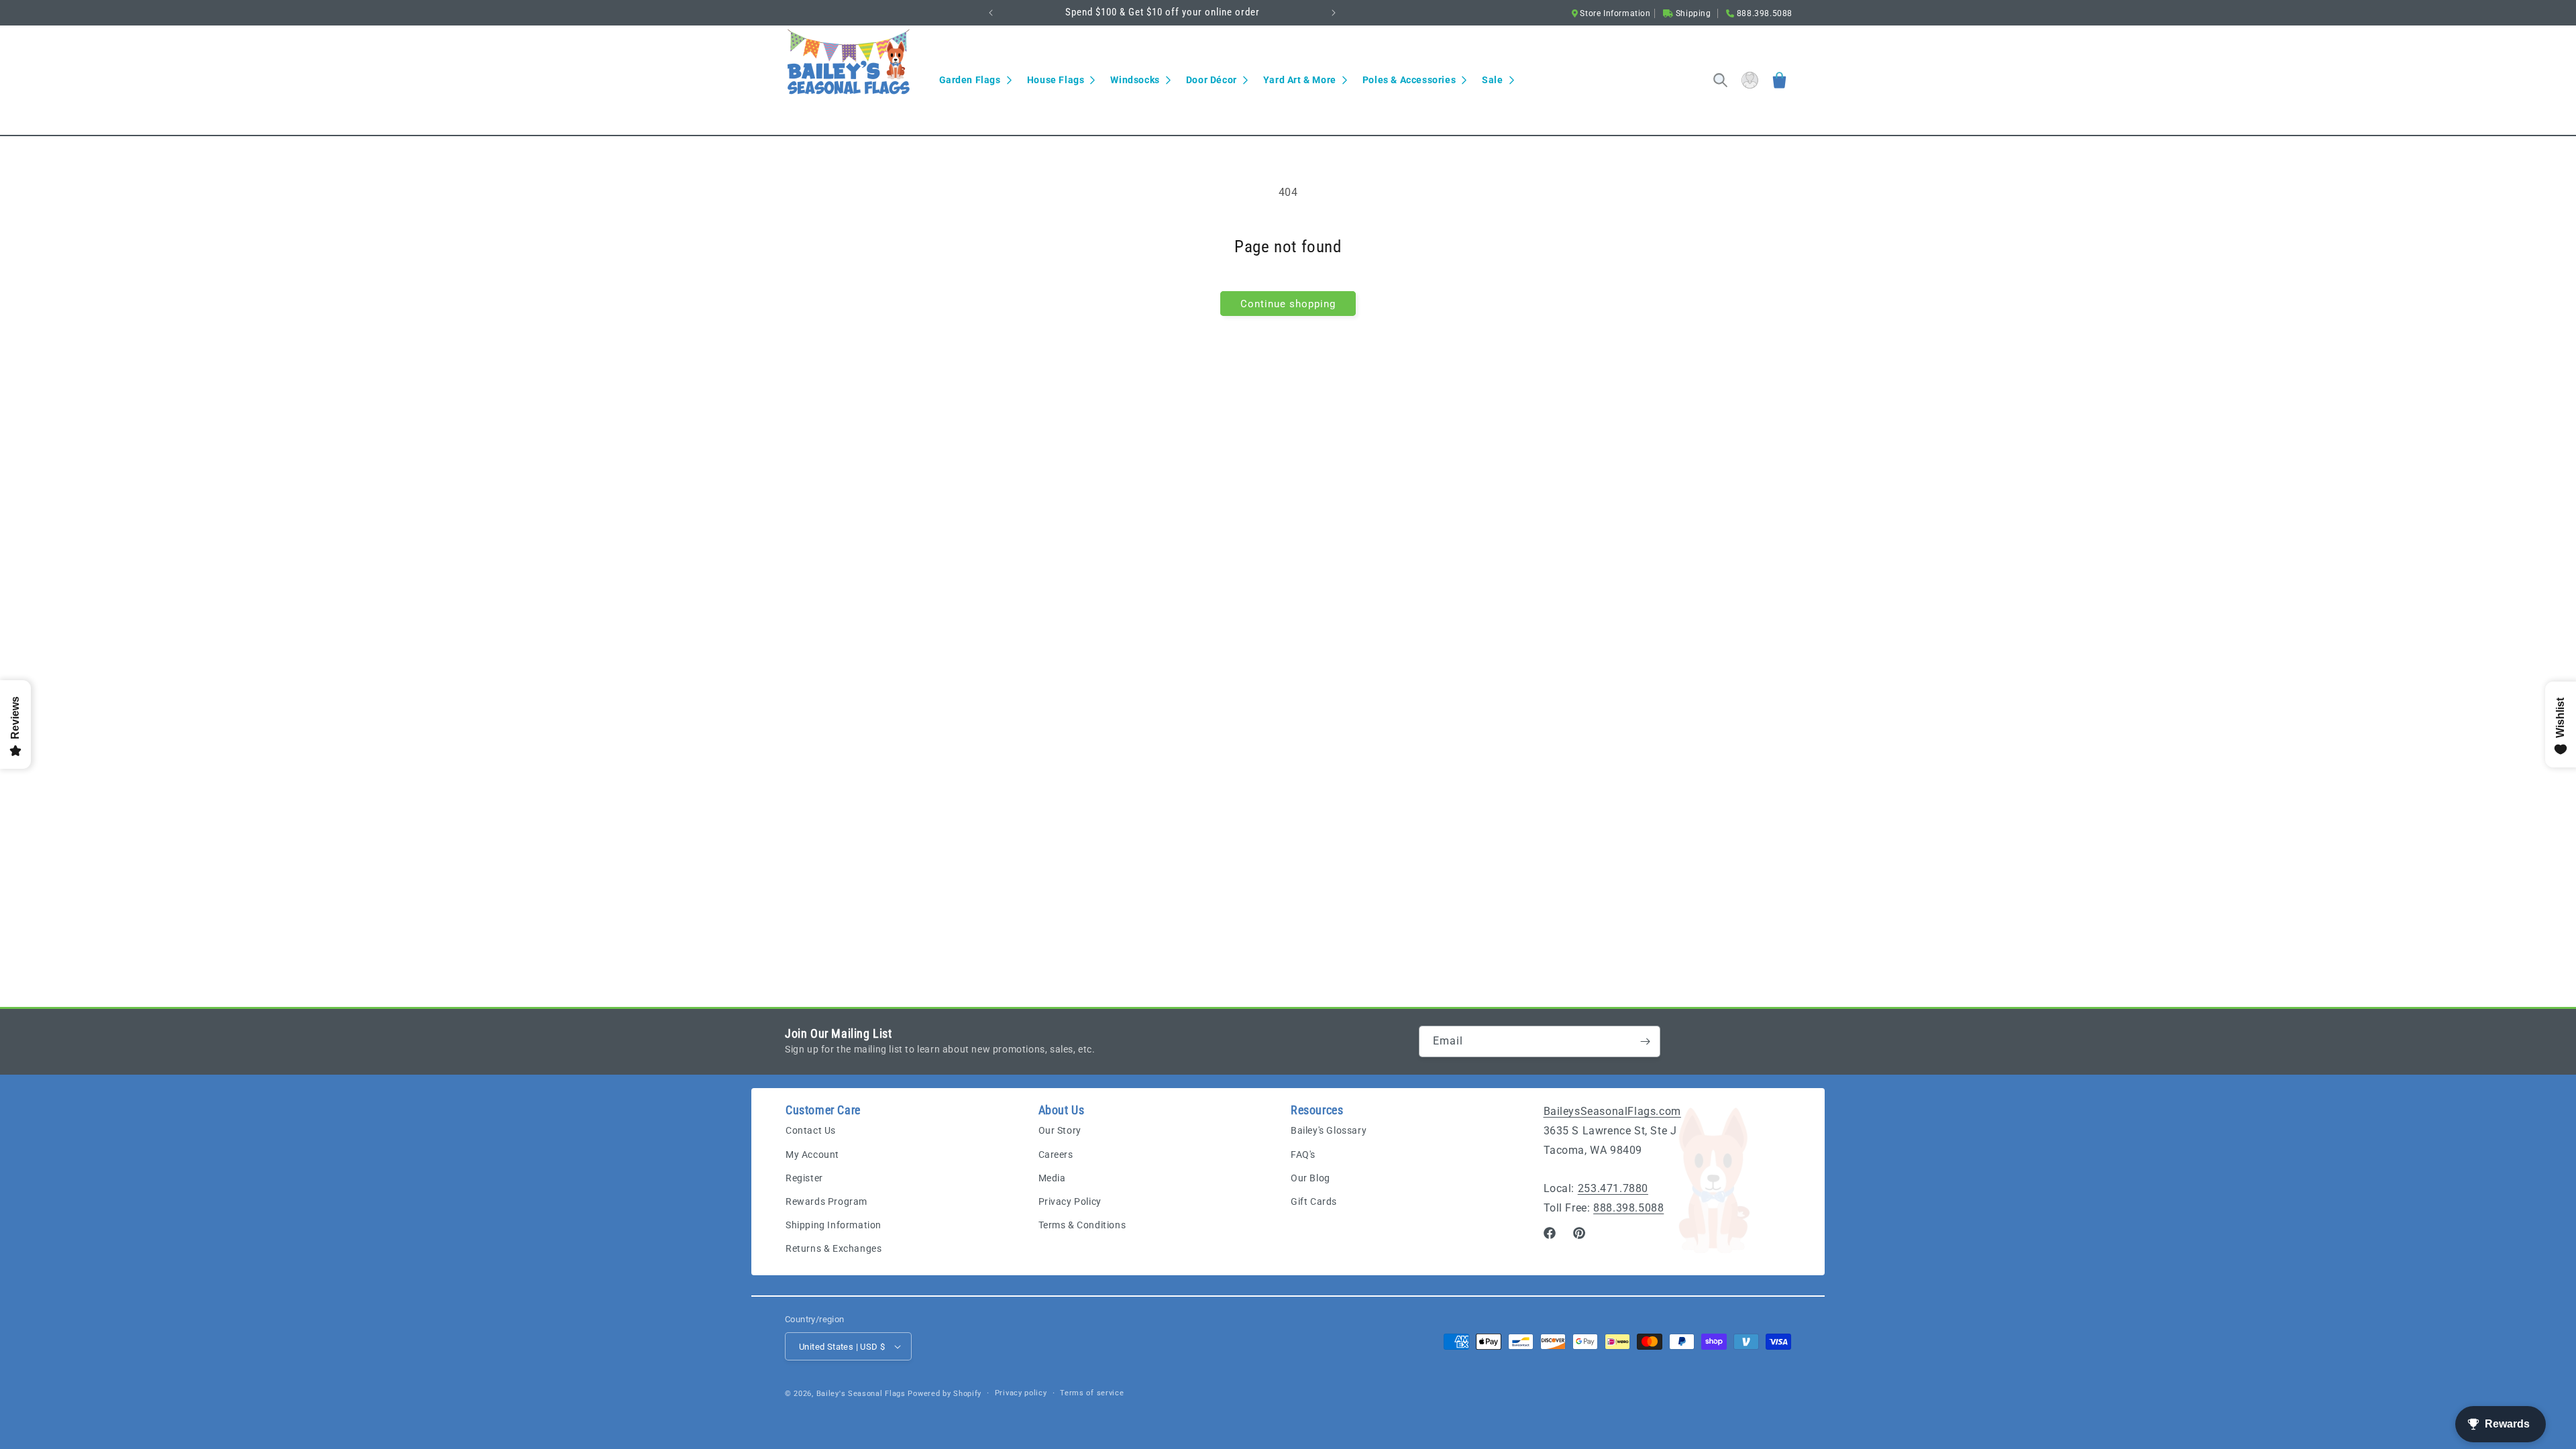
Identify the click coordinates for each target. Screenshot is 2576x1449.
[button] (975, 80)
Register (804, 1178)
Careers (1056, 1155)
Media (1052, 1178)
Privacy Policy (1070, 1201)
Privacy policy (1021, 1393)
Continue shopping (1288, 304)
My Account (812, 1155)
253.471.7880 (1613, 1188)
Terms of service (1092, 1393)
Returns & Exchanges (834, 1249)
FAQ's (1303, 1155)
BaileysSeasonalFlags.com (1612, 1111)
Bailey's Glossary (1329, 1131)
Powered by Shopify (945, 1394)
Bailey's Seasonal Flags (861, 1394)
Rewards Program (826, 1201)
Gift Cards (1314, 1201)
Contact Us (811, 1131)
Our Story (1060, 1131)
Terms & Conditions (1082, 1225)
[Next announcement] (1334, 13)
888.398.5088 (1628, 1208)
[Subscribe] (1645, 1041)
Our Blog (1310, 1178)
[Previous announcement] (991, 13)
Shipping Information (834, 1225)
